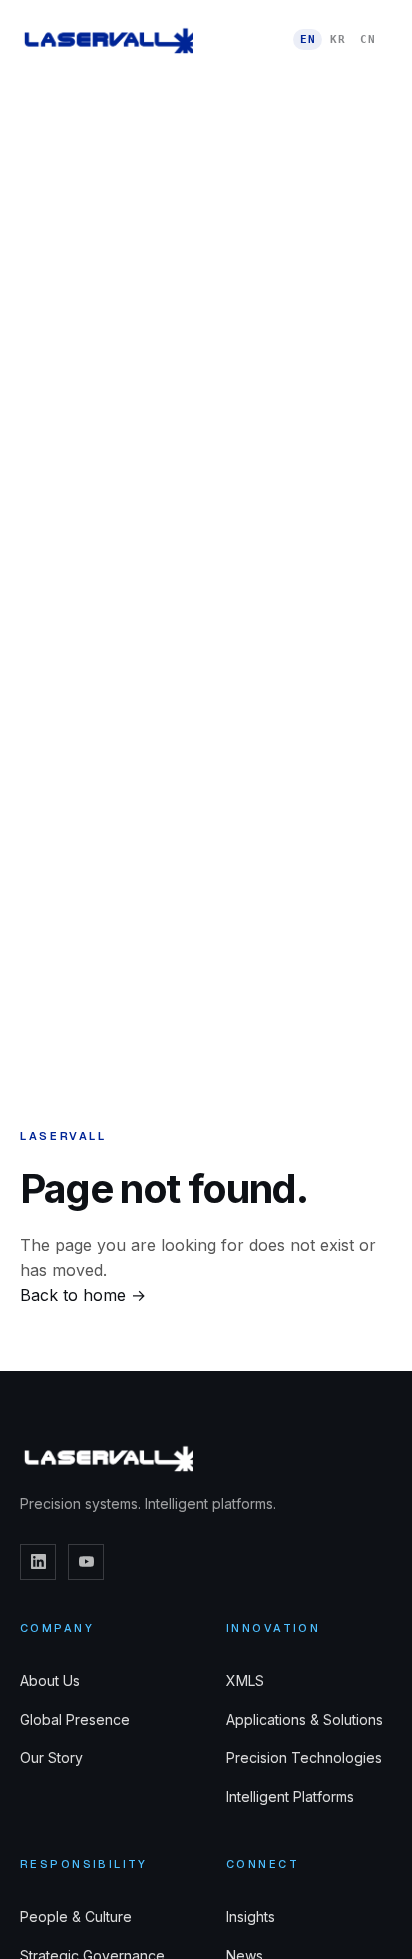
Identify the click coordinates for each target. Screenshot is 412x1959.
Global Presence (75, 1719)
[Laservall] (106, 40)
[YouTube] (86, 1562)
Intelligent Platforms (290, 1796)
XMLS (245, 1680)
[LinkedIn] (38, 1562)
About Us (50, 1680)
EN (307, 39)
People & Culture (76, 1916)
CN (367, 39)
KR (337, 39)
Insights (250, 1916)
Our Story (51, 1757)
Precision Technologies (304, 1757)
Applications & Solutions (304, 1719)
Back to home (83, 1295)
